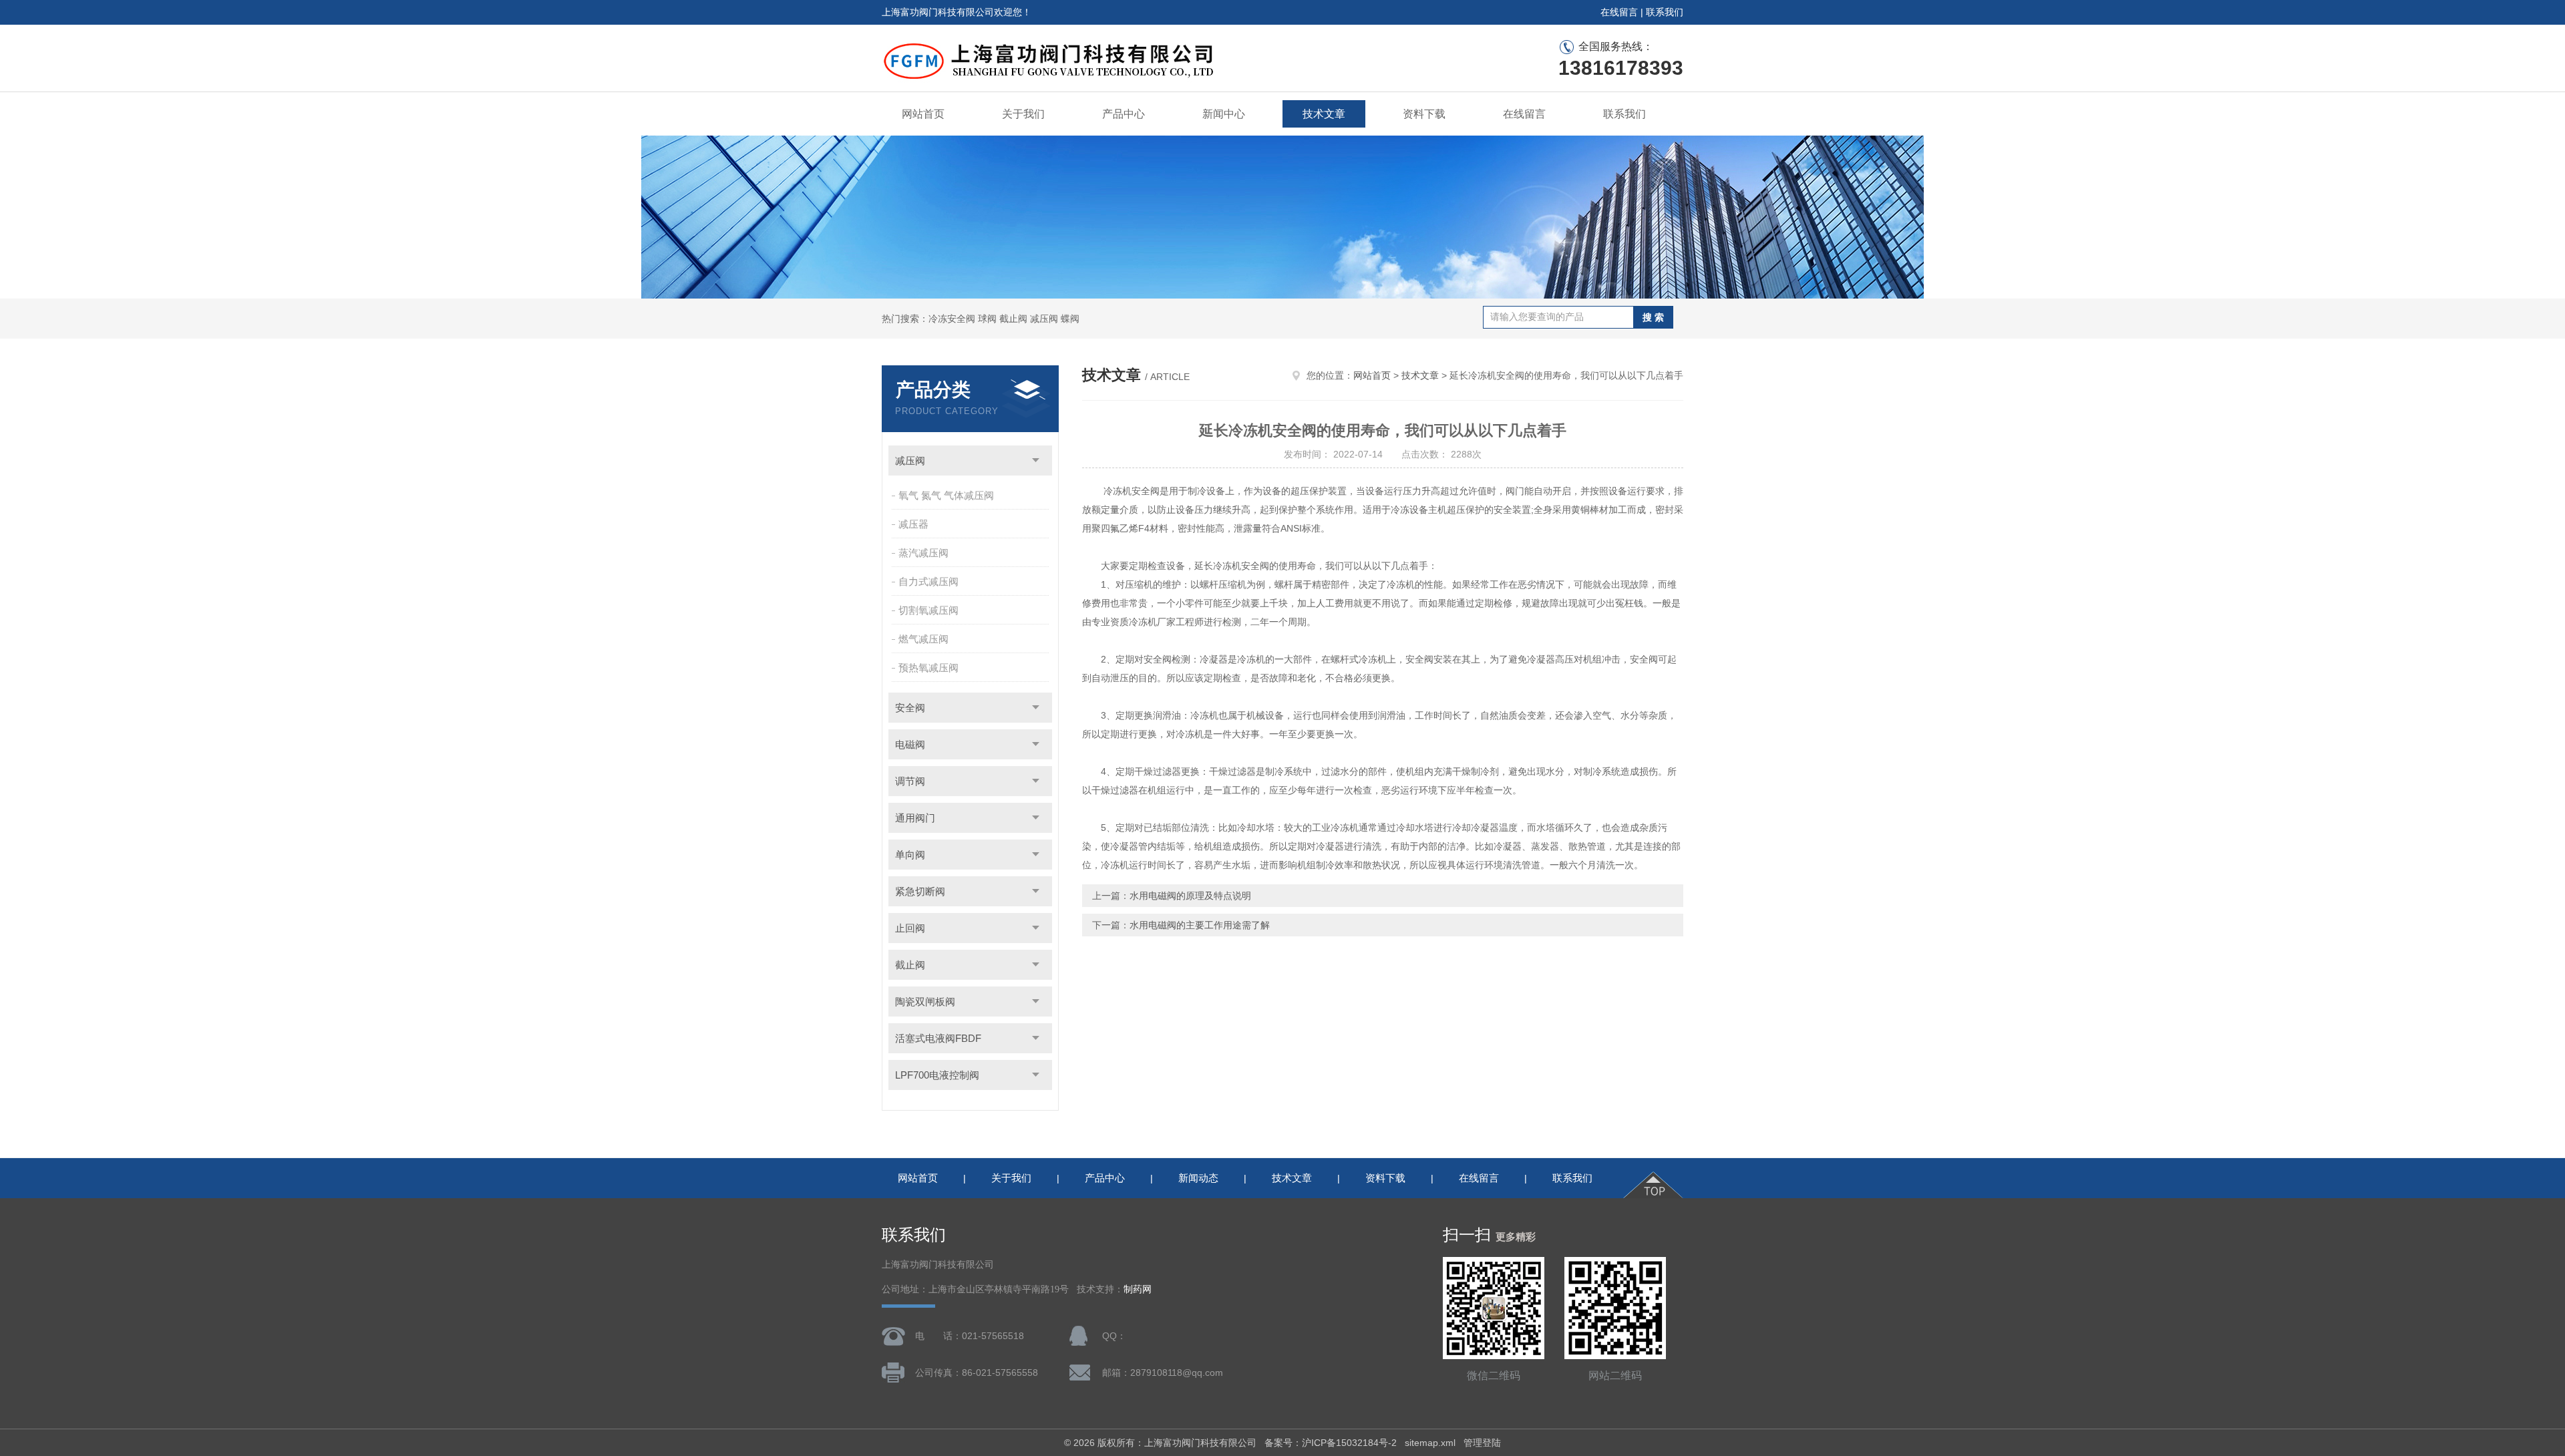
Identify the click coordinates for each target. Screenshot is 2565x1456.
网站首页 (923, 114)
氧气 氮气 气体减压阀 (946, 495)
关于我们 (1023, 114)
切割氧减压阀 (928, 610)
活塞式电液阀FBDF (938, 1038)
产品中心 (1124, 114)
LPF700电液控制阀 (937, 1075)
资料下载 (1424, 114)
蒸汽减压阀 (923, 553)
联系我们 (1665, 12)
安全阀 (910, 708)
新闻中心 (1224, 114)
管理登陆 (1482, 1443)
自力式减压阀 (928, 581)
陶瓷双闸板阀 (925, 1002)
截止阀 (910, 965)
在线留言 (1619, 12)
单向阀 (910, 855)
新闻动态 (1198, 1178)
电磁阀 (910, 744)
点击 (1036, 461)
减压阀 (910, 461)
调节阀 (910, 781)
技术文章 (1324, 114)
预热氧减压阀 (928, 668)
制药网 (1138, 1289)
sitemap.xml (1430, 1443)
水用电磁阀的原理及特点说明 (1190, 896)
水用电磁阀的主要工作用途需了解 (1200, 925)
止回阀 (910, 928)
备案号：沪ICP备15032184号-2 (1331, 1443)
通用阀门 (915, 818)
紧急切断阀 (920, 891)
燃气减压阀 (923, 639)
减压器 (913, 524)
